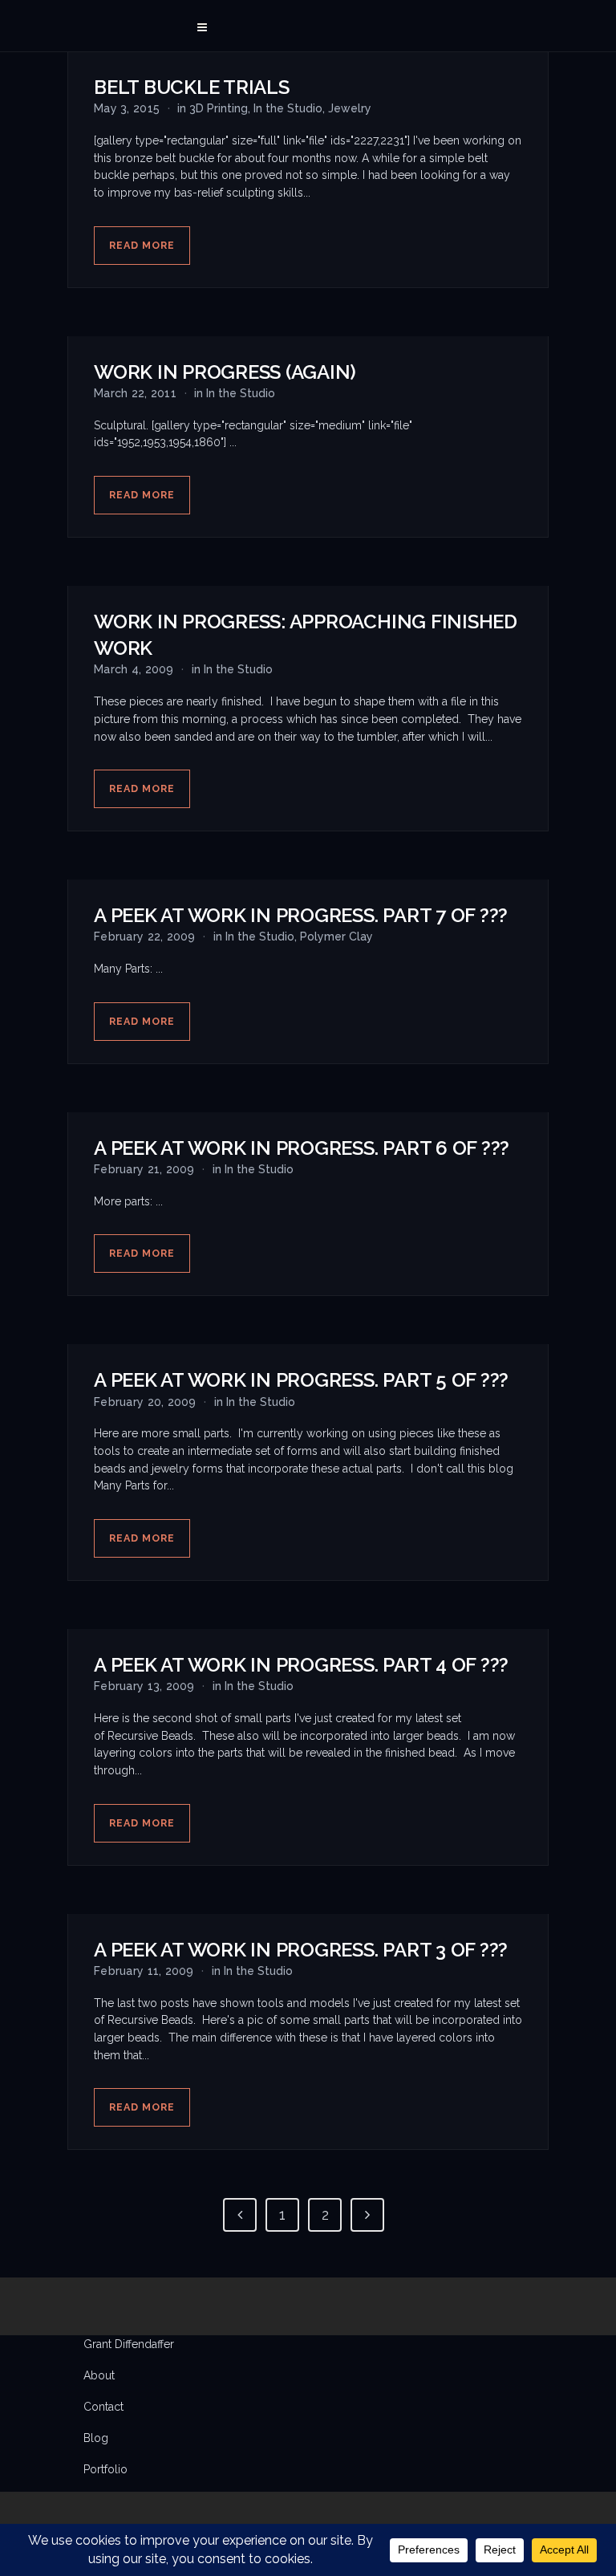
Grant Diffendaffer (129, 2344)
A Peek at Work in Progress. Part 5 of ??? (301, 1380)
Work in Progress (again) (225, 372)
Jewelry (350, 108)
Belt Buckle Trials (192, 87)
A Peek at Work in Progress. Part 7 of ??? (301, 915)
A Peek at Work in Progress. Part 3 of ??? (301, 1950)
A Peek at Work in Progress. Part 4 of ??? (301, 1665)
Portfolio (105, 2469)
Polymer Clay (336, 937)
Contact (103, 2407)
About (99, 2375)
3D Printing (219, 108)
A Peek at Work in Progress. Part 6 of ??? (302, 1148)
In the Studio (288, 108)
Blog (96, 2438)
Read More (142, 245)
